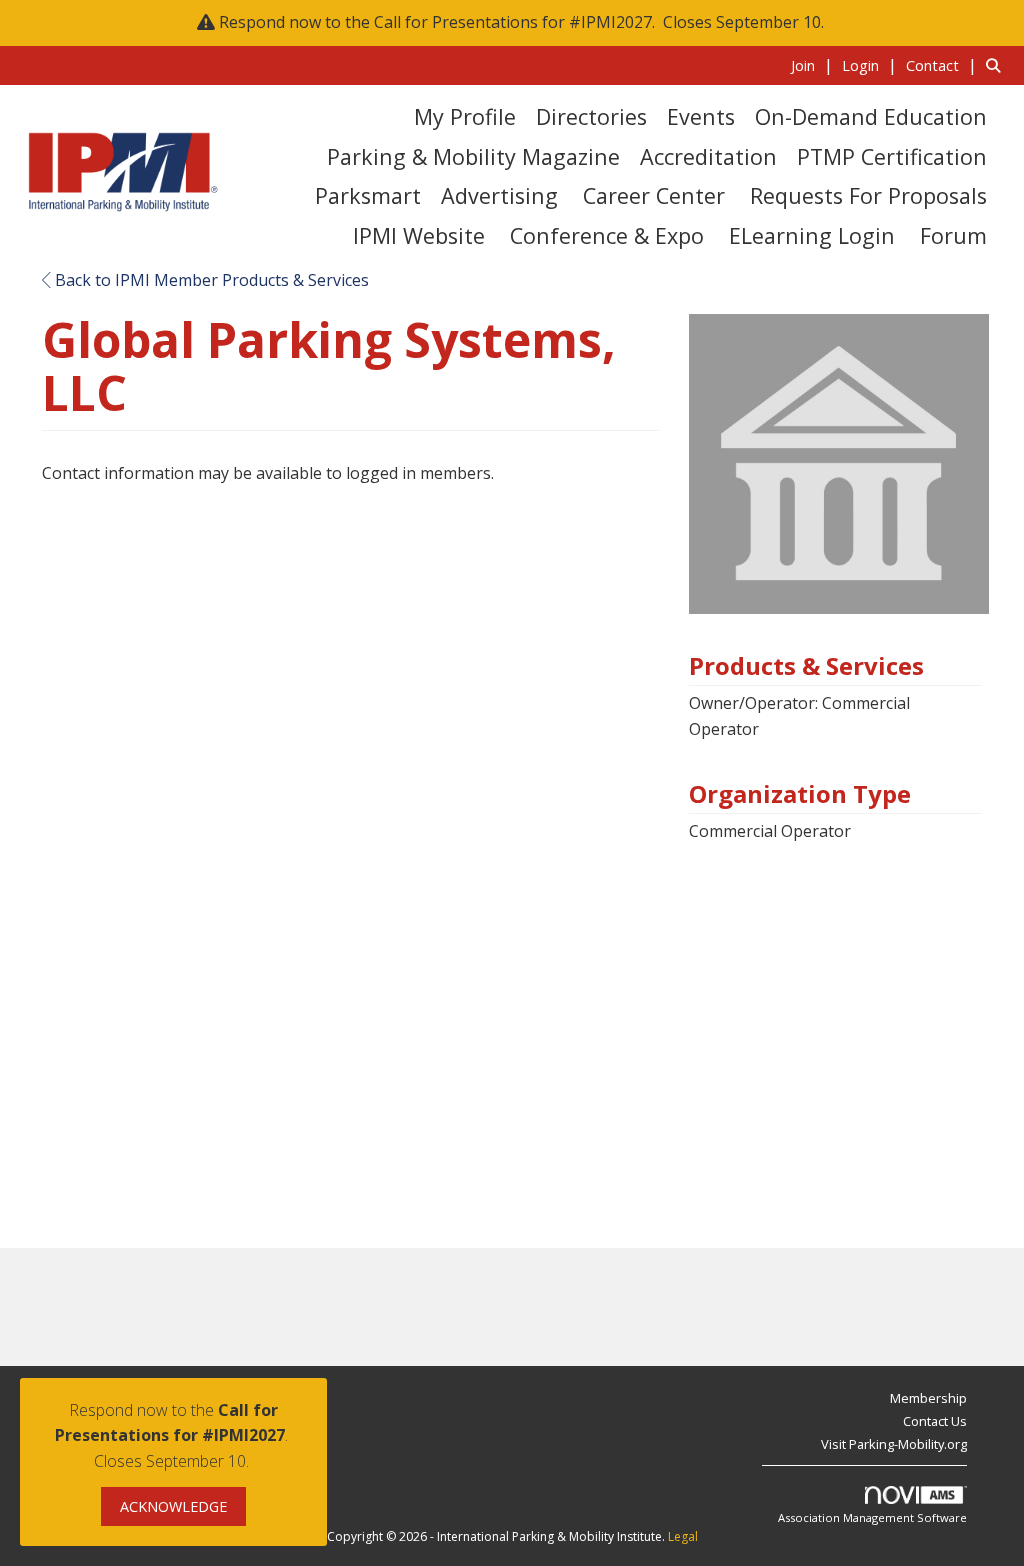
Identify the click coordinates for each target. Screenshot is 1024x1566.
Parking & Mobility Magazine (473, 156)
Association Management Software (872, 1517)
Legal (683, 1536)
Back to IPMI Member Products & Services (210, 280)
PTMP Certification (892, 156)
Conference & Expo (607, 235)
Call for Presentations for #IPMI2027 (513, 22)
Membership (928, 1398)
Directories (591, 116)
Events (701, 116)
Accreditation (708, 156)
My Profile (465, 116)
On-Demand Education (871, 116)
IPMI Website (419, 235)
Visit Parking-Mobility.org (894, 1444)
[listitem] (814, 65)
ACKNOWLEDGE (173, 1506)
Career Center (654, 195)
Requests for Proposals (868, 195)
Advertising (499, 195)
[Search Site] (997, 65)
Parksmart (368, 195)
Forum (953, 235)
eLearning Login (812, 235)
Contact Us (935, 1421)
